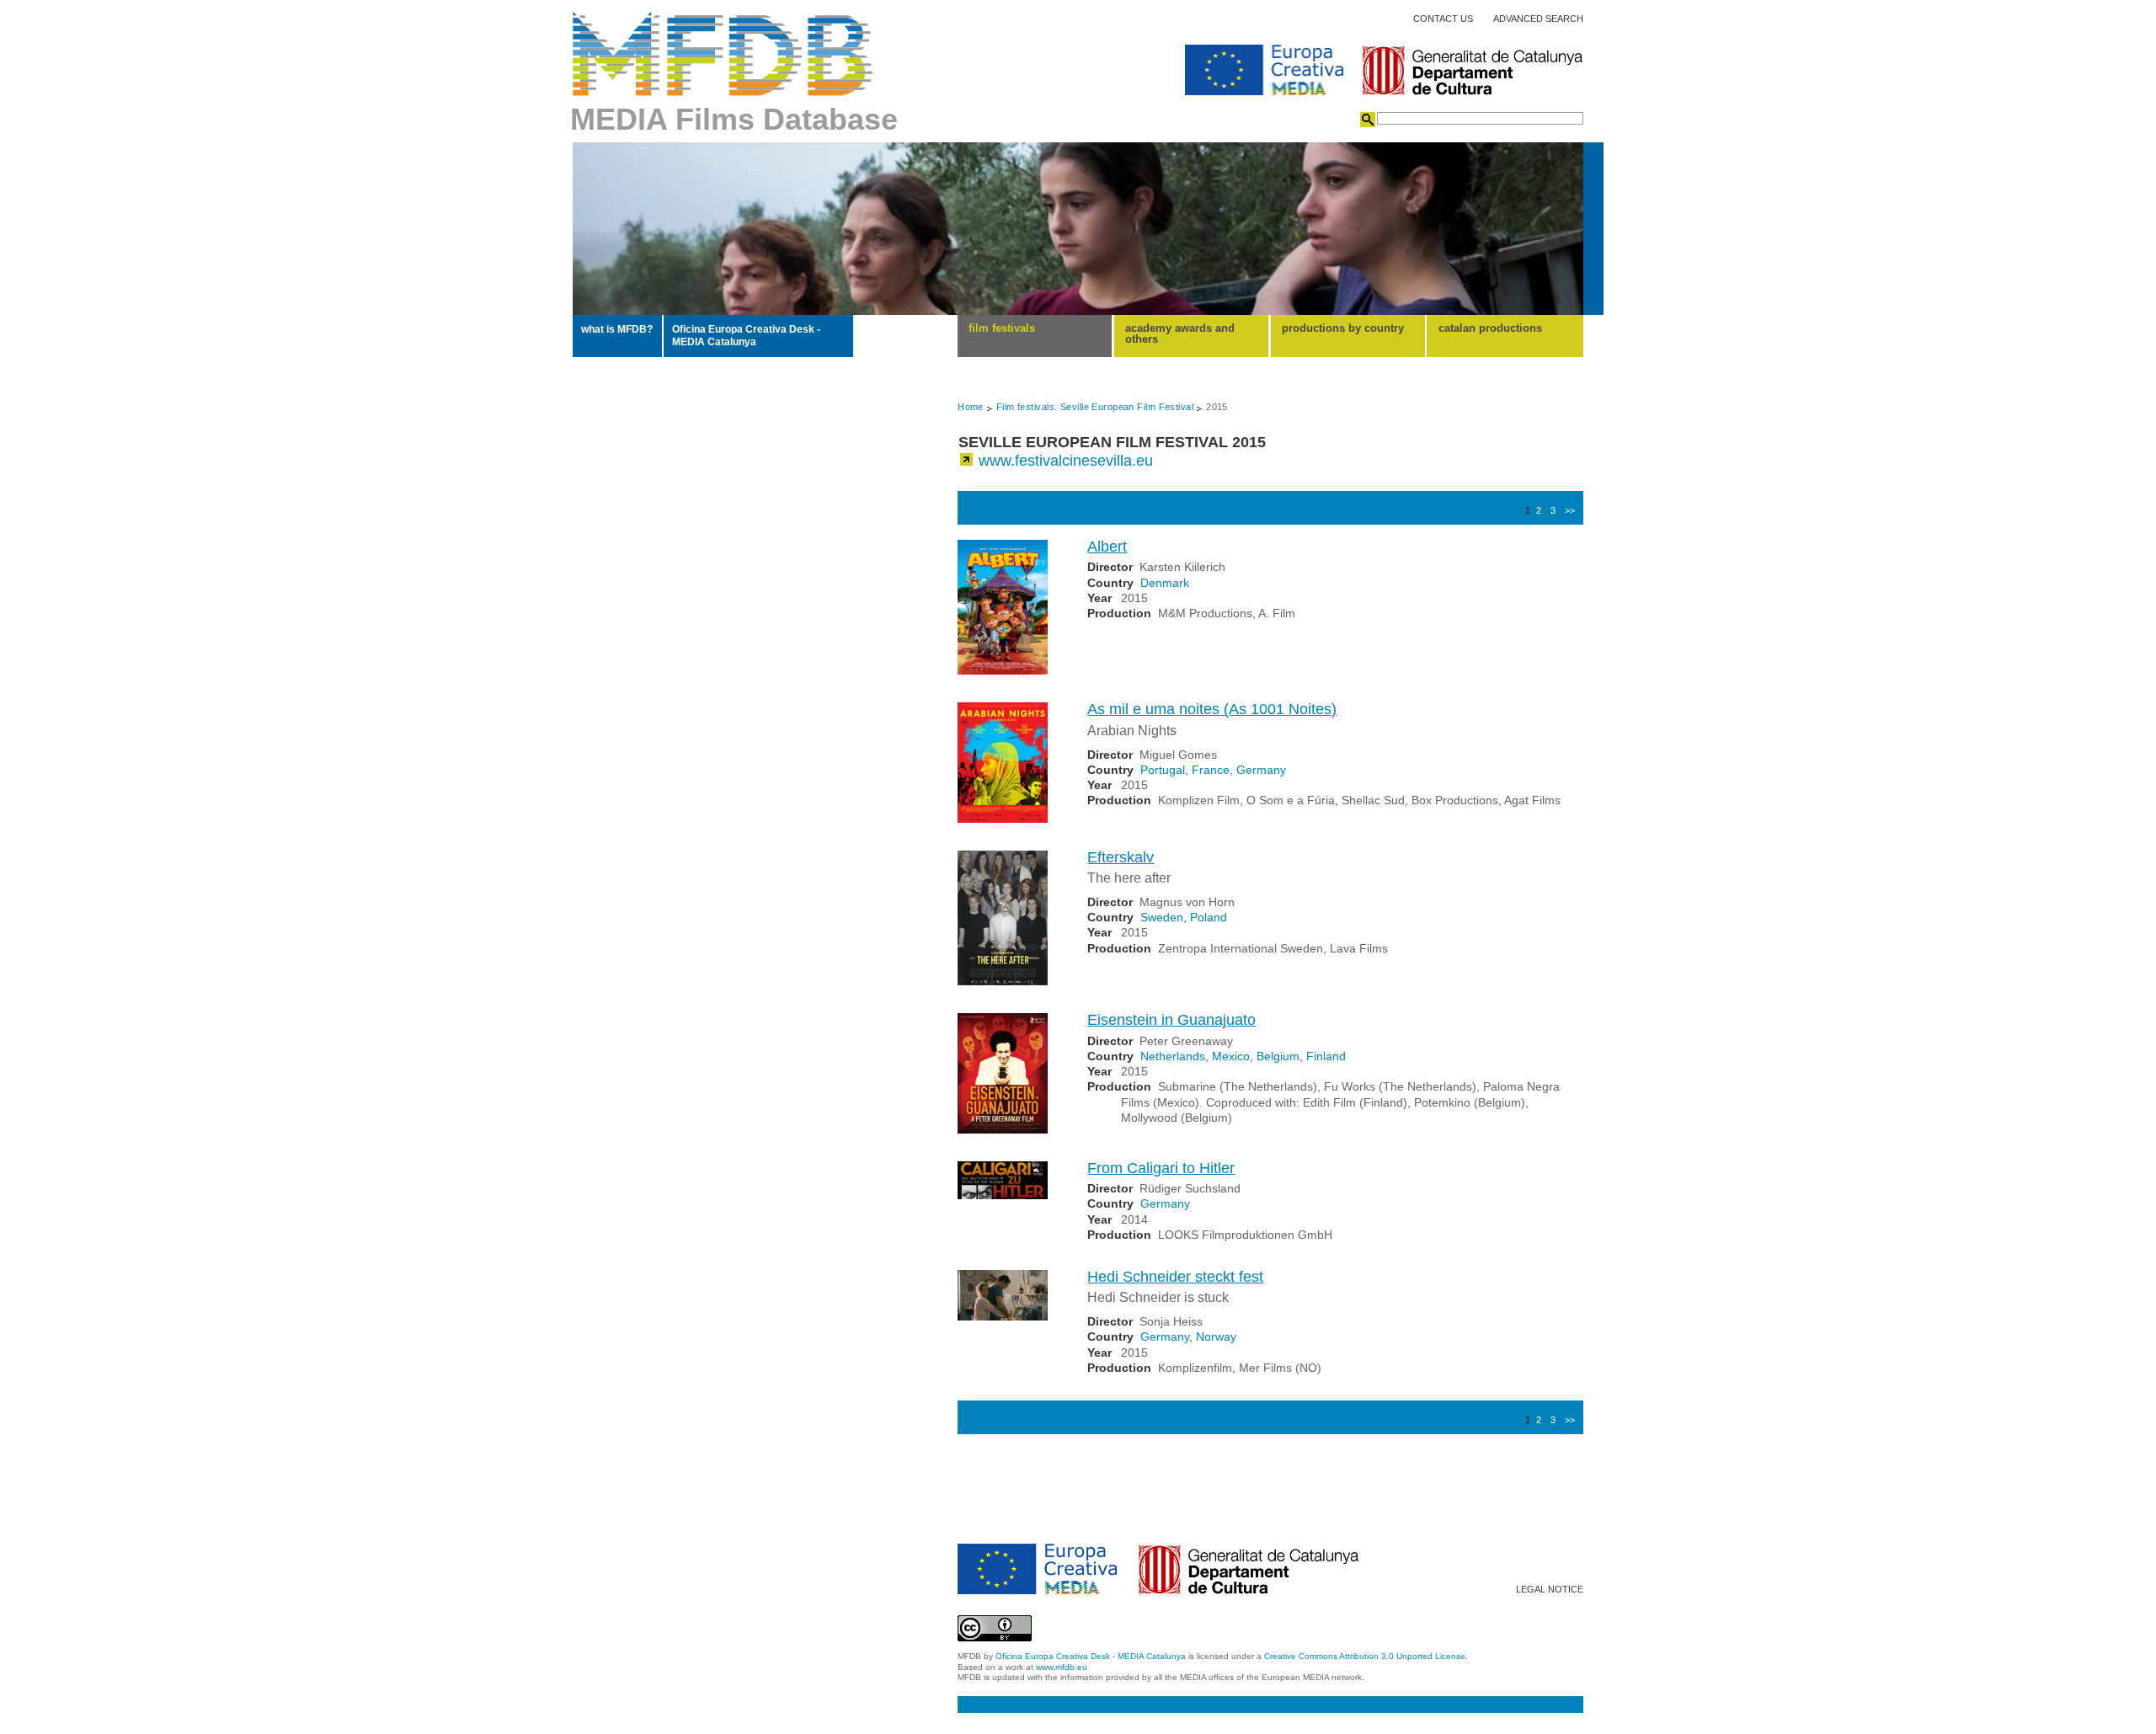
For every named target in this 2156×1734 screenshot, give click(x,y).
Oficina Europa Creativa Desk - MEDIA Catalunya (746, 335)
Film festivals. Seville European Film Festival (1095, 407)
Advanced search (1538, 19)
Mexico (1231, 1056)
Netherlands (1173, 1056)
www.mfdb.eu (1062, 1667)
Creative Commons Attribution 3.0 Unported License (1365, 1656)
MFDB (723, 54)
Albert (1107, 547)
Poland (1209, 917)
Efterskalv (1121, 857)
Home (971, 407)
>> (1570, 510)
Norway (1216, 1337)
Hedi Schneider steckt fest (1175, 1277)
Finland (1326, 1056)
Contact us (1443, 19)
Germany (1261, 770)
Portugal (1163, 770)
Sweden (1162, 917)
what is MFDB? (617, 329)
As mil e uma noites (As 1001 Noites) (1212, 709)
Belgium (1278, 1056)
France (1211, 770)
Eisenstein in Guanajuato (1171, 1020)
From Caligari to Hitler (1161, 1168)
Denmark (1165, 583)
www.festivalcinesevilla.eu (1066, 461)
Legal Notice (1550, 1590)
